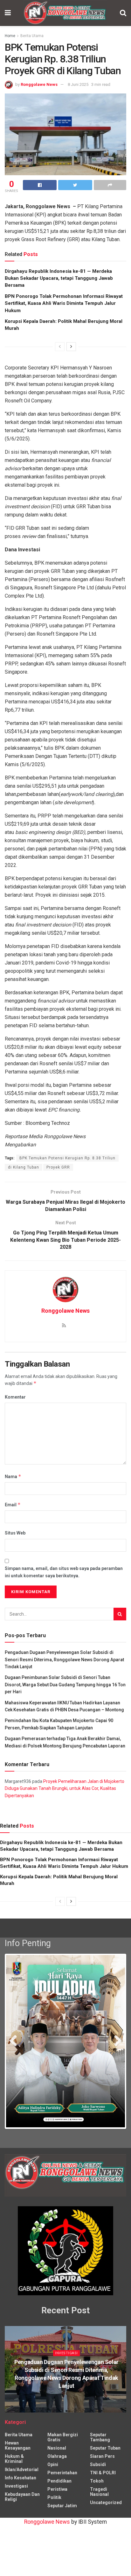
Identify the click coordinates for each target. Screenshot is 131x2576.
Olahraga (57, 2474)
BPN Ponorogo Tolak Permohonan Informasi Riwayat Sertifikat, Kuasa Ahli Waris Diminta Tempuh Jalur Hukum (64, 303)
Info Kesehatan (21, 2495)
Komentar (15, 1397)
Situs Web (15, 1533)
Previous (16, 2042)
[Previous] (60, 347)
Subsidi (98, 2482)
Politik (54, 2515)
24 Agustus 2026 (68, 2416)
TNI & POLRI (103, 2490)
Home (10, 36)
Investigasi (66, 2371)
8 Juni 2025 (78, 84)
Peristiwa (57, 2507)
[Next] (71, 347)
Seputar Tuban (105, 2465)
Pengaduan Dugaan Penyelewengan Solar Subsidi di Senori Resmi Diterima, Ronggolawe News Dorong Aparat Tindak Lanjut (64, 1660)
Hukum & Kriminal (14, 2476)
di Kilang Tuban (24, 1167)
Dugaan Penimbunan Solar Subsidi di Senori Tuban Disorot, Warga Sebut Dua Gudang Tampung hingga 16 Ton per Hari (65, 1685)
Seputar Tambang (100, 2455)
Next (115, 2042)
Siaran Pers (102, 2474)
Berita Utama (32, 36)
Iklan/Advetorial (22, 2487)
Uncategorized (106, 2520)
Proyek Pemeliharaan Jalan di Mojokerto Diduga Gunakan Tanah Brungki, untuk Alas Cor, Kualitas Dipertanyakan (65, 1788)
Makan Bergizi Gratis (63, 2455)
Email (13, 1505)
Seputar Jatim (62, 2523)
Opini (53, 2482)
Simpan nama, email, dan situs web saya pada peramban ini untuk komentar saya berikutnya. (64, 1572)
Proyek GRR (58, 1167)
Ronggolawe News (39, 84)
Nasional (57, 2465)
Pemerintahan (62, 2490)
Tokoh (97, 2498)
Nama (13, 1476)
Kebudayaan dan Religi (22, 2514)
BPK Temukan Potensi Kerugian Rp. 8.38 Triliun (67, 1158)
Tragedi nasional (99, 2509)
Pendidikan (59, 2498)
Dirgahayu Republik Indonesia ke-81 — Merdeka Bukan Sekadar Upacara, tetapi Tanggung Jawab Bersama (59, 278)
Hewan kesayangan (18, 2463)
